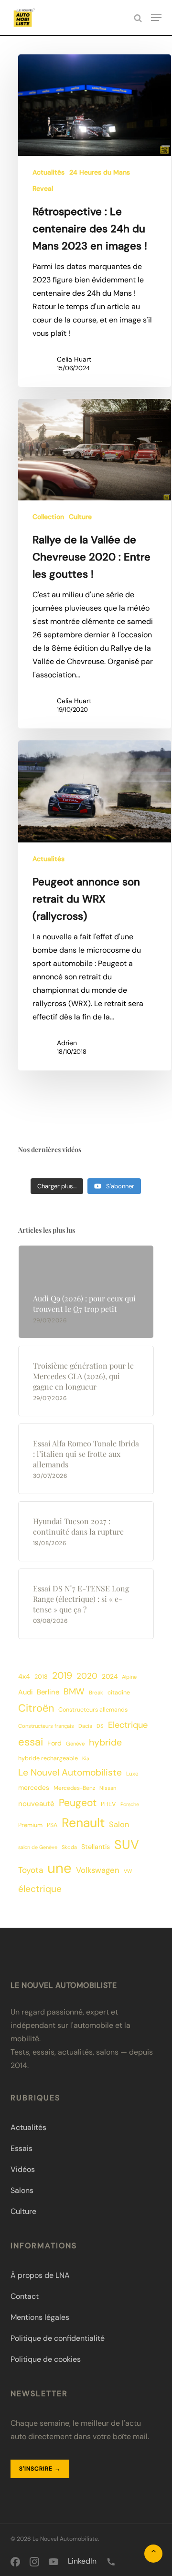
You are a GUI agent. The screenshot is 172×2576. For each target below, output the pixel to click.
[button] (156, 18)
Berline (48, 1692)
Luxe (132, 1774)
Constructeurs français (46, 1726)
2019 (62, 1676)
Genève (75, 1744)
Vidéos (23, 2169)
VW (128, 1871)
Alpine (129, 1677)
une (59, 1868)
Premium (30, 1825)
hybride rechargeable (48, 1758)
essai (31, 1742)
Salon (119, 1824)
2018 (41, 1677)
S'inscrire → (40, 2469)
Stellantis (96, 1847)
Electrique (128, 1725)
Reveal (43, 188)
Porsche (130, 1804)
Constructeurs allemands (93, 1710)
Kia (86, 1758)
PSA (52, 1825)
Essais (21, 2148)
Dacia (85, 1726)
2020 (87, 1676)
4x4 (24, 1676)
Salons (22, 2190)
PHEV (108, 1804)
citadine (119, 1693)
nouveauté (36, 1804)
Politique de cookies (46, 2359)
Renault (83, 1823)
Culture (80, 517)
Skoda (69, 1847)
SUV (127, 1844)
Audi (25, 1692)
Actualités (48, 172)
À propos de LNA (40, 2275)
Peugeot (78, 1803)
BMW (74, 1692)
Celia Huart (74, 359)
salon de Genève (38, 1847)
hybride (105, 1742)
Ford (54, 1743)
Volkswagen (98, 1870)
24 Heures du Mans (100, 172)
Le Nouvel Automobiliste (70, 1772)
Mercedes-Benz (74, 1788)
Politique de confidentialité (58, 2338)
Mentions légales (40, 2317)
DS (100, 1726)
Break (96, 1693)
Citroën (36, 1708)
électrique (40, 1889)
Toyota (31, 1870)
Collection (48, 517)
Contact (25, 2296)
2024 (110, 1676)
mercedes (34, 1787)
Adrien (67, 1043)
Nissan (108, 1788)
